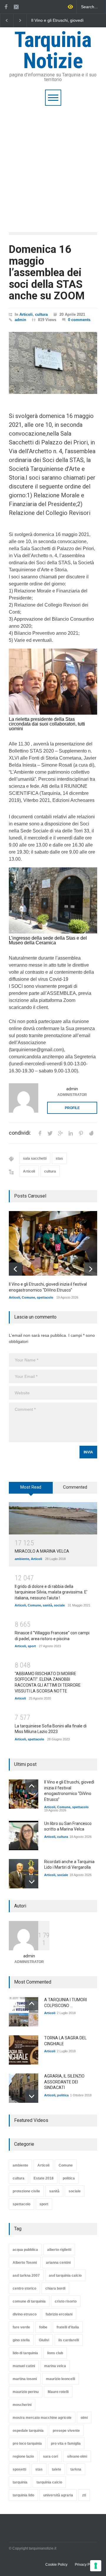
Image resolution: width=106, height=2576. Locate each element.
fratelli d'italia (68, 2327)
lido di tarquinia (25, 2353)
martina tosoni (25, 2379)
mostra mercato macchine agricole (42, 2418)
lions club (55, 2353)
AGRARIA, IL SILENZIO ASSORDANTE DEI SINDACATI (64, 2082)
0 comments (79, 320)
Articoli (26, 314)
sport (32, 1646)
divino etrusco (25, 2314)
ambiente (22, 1559)
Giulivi (44, 2340)
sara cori (50, 2456)
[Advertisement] (53, 162)
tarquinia (20, 2482)
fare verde (21, 2327)
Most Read (31, 1487)
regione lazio (23, 2456)
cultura (41, 314)
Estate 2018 (44, 2178)
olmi (84, 2418)
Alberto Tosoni (25, 2263)
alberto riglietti (59, 2250)
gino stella (21, 2340)
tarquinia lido (23, 2495)
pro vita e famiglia (66, 2444)
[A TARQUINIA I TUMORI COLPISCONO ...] (24, 2012)
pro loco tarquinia (27, 2444)
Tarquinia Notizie (53, 50)
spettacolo (45, 1297)
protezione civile (26, 2191)
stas (59, 1158)
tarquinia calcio (49, 2482)
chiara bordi (55, 2288)
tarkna (76, 2469)
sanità (47, 1605)
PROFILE (72, 1108)
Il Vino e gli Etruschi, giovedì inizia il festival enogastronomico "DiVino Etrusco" (57, 21)
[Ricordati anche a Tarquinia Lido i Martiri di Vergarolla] (24, 1874)
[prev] (15, 1269)
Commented (75, 1487)
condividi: (20, 1133)
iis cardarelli (69, 2340)
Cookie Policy (56, 2565)
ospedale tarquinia (28, 2431)
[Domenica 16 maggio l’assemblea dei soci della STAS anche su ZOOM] (53, 363)
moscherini (22, 2405)
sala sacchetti (35, 1158)
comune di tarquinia (29, 2301)
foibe (43, 2327)
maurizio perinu (26, 2392)
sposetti (19, 2469)
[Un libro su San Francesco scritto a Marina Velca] (24, 1836)
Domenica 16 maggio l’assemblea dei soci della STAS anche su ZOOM (47, 273)
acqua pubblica (25, 2250)
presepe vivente (66, 2431)
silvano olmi (77, 2456)
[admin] (24, 1098)
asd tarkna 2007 (26, 2276)
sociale (59, 1605)
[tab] (31, 1490)
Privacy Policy (86, 2565)
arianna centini (58, 2263)
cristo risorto (66, 2301)
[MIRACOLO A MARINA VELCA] (53, 1518)
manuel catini (24, 2366)
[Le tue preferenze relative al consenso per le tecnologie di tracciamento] (96, 2566)
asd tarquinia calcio (65, 2276)
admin (20, 320)
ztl (84, 2495)
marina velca (55, 2366)
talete (57, 2469)
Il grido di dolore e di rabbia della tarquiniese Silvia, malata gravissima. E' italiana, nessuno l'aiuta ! (51, 1592)
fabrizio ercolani (59, 2314)
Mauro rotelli (58, 2392)
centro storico (24, 2288)
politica (63, 2095)
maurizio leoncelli (61, 2379)
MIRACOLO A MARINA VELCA (42, 1551)
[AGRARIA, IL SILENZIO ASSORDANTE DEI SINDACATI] (24, 2088)
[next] (91, 1269)
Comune (28, 1297)
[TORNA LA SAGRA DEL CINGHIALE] (24, 2050)
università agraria (58, 2495)
